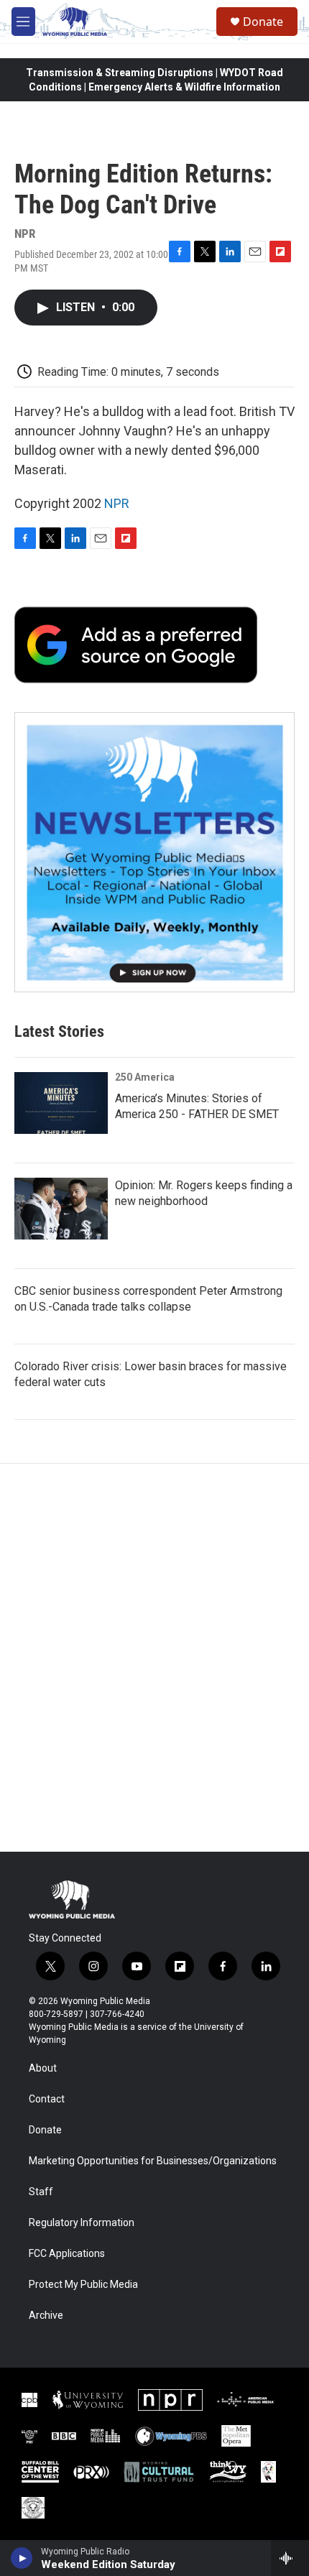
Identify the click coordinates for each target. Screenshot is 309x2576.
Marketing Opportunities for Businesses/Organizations (153, 2161)
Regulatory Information (82, 2223)
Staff (41, 2192)
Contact (47, 2099)
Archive (46, 2316)
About (43, 2068)
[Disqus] (154, 1658)
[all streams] (290, 2558)
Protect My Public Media (83, 2285)
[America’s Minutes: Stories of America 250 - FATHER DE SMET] (61, 1103)
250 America (145, 1077)
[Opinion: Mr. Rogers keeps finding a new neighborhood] (61, 1209)
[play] (22, 2558)
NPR (117, 503)
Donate (263, 22)
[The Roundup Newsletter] (154, 852)
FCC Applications (67, 2254)
